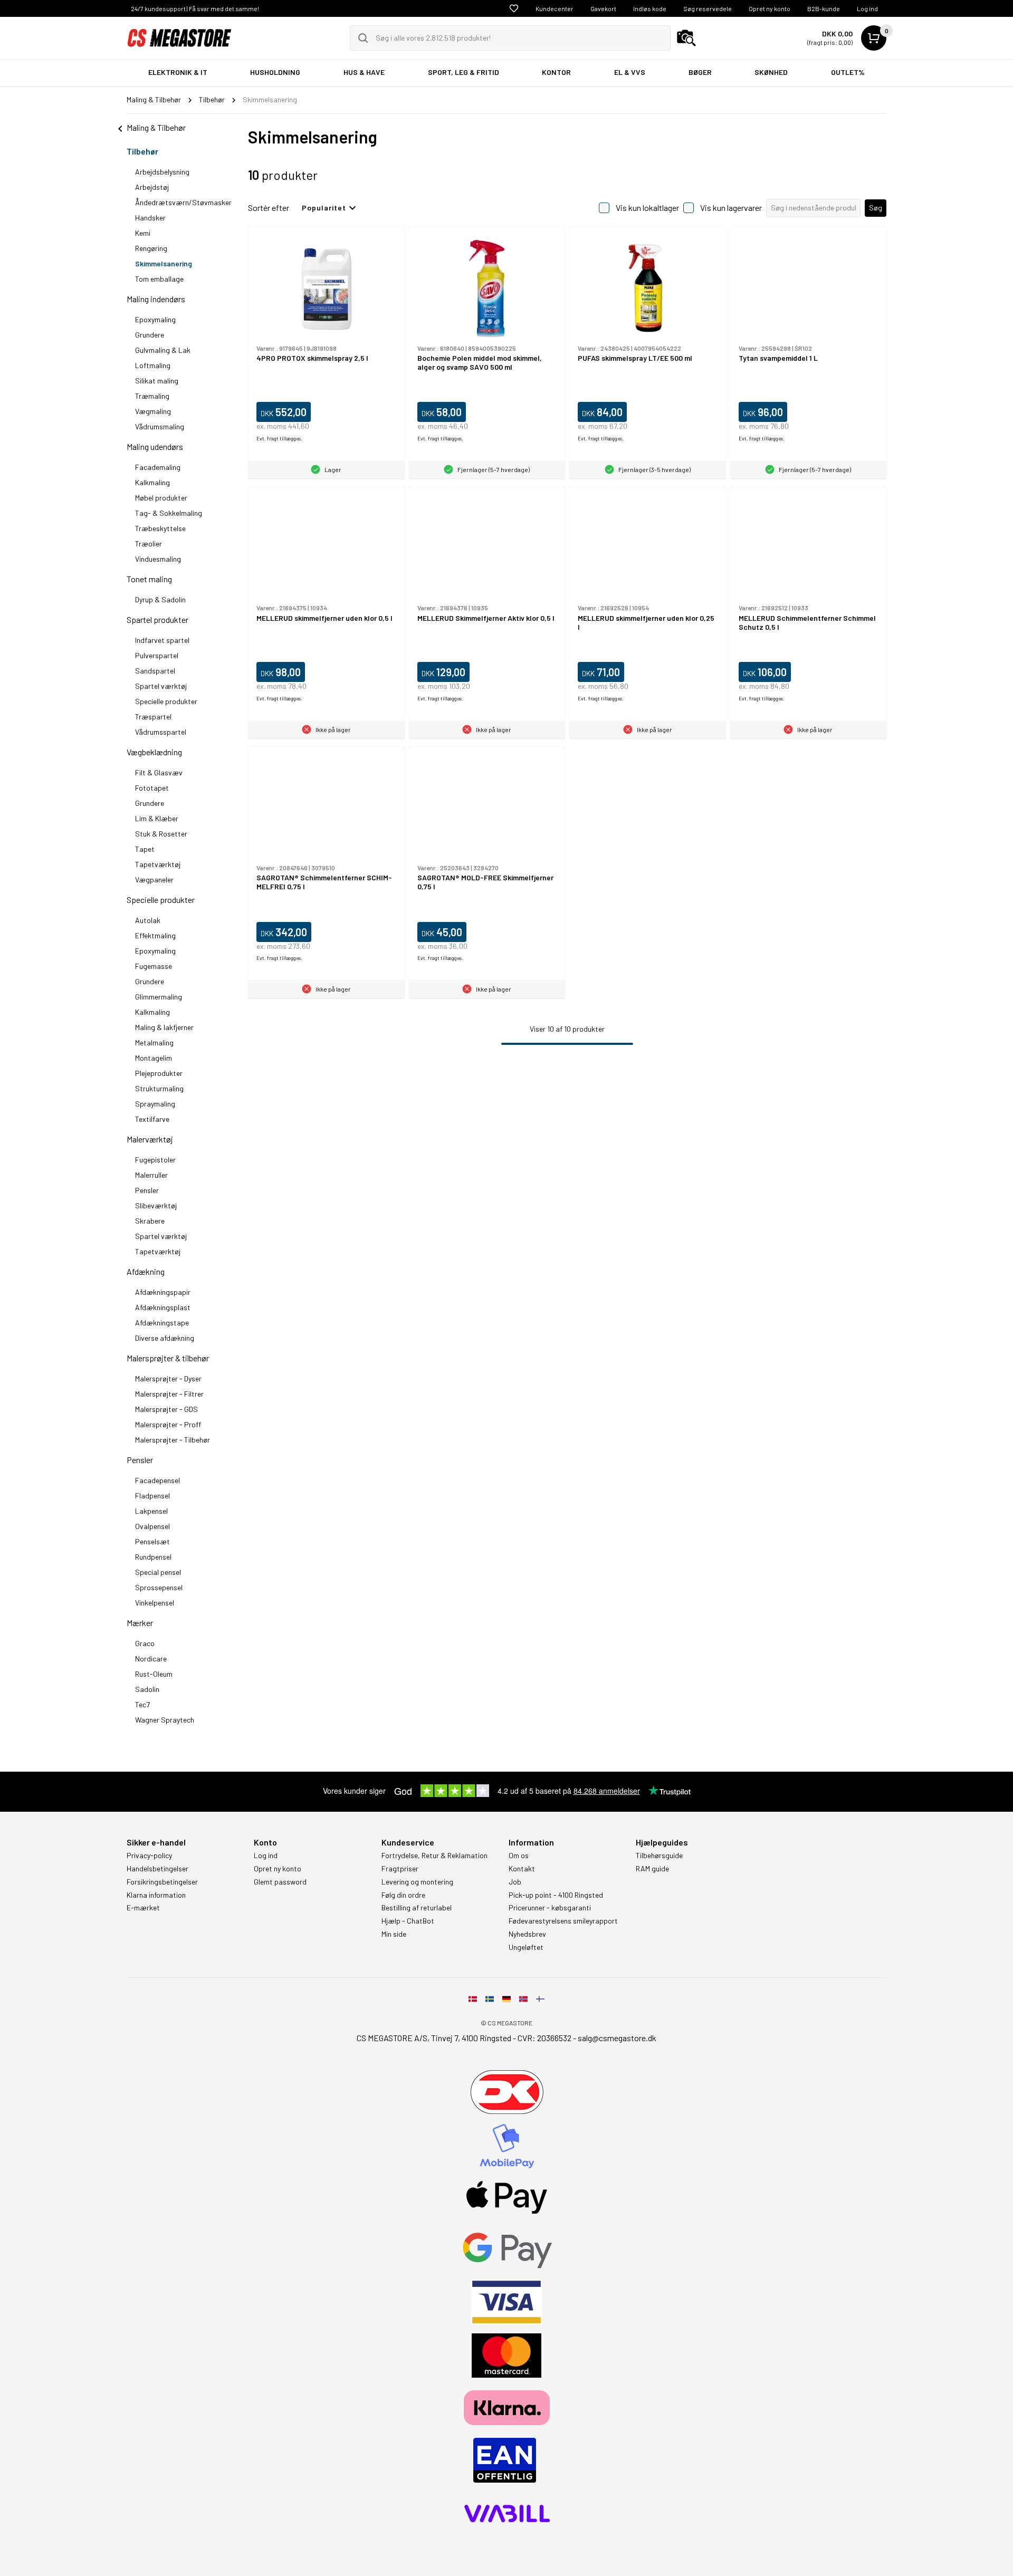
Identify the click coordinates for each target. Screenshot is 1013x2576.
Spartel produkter (157, 619)
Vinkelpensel (155, 1603)
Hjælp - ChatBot (408, 1921)
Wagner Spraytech (165, 1720)
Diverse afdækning (165, 1338)
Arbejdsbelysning (163, 172)
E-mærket (143, 1908)
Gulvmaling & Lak (164, 350)
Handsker (150, 218)
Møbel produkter (161, 498)
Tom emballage (159, 279)
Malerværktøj (151, 1139)
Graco (145, 1643)
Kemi (144, 233)
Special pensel (158, 1572)
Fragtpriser (400, 1869)
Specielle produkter (167, 701)
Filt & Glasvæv (160, 772)
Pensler (148, 1190)
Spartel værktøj (162, 686)
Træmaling (152, 396)
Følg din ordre (403, 1895)
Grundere (150, 335)
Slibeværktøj (157, 1205)
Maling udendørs (156, 446)
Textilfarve (153, 1119)
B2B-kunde (824, 8)
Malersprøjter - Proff (168, 1424)
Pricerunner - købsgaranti (550, 1908)
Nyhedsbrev (527, 1934)
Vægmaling (154, 411)
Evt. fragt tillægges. (279, 438)
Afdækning (146, 1271)
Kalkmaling (153, 482)
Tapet (146, 849)
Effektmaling (156, 935)
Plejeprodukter (160, 1073)
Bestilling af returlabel (417, 1908)
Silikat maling (157, 381)
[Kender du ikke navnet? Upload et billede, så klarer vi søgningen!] (686, 38)
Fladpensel (152, 1496)
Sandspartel (156, 671)
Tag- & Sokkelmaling (169, 513)
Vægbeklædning (155, 752)
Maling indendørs (157, 299)
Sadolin (147, 1689)
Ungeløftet (526, 1947)
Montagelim (154, 1058)
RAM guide (652, 1869)
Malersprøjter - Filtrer (169, 1394)
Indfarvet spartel (163, 640)
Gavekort (603, 8)
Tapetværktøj (159, 864)
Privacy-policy (149, 1856)
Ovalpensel (152, 1526)
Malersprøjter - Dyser (168, 1378)
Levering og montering (417, 1882)
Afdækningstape (162, 1323)
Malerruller (152, 1175)
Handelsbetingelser (157, 1869)
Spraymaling (156, 1104)
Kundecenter (555, 8)
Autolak (149, 920)
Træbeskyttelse (161, 528)
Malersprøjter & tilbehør (168, 1358)
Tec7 (142, 1704)
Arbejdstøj (153, 187)
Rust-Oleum (154, 1674)
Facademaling (159, 467)
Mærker (140, 1623)
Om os (519, 1856)
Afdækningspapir (163, 1292)
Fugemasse (154, 966)
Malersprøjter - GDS (166, 1409)
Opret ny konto (770, 8)
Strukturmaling (160, 1088)
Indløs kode (650, 8)
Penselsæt (152, 1541)
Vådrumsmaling (160, 426)
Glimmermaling (159, 997)
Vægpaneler (154, 880)
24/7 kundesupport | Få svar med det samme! (195, 8)
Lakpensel (151, 1511)
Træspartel (154, 717)
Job (515, 1882)
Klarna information (156, 1895)
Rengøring (152, 248)
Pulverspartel (157, 655)
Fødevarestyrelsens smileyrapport (563, 1921)
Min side (394, 1934)
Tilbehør (143, 151)
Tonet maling (149, 579)
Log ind (867, 8)
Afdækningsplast (163, 1307)
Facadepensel (157, 1480)
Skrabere (151, 1221)
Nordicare (151, 1659)
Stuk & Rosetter (161, 834)
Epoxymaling (156, 319)
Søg (876, 208)
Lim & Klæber (157, 818)
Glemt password (280, 1882)
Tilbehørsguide (659, 1856)
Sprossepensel (159, 1587)
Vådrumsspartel (161, 732)
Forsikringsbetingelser (162, 1882)
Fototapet (152, 788)
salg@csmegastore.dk (617, 2038)
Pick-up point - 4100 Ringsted (556, 1895)
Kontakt (522, 1869)
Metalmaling (154, 1042)
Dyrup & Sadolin (160, 599)
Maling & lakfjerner (164, 1027)
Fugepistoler (155, 1160)
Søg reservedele (708, 8)
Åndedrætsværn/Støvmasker (183, 202)
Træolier (149, 544)
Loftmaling (154, 365)
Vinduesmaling (159, 559)
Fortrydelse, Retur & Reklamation (434, 1856)
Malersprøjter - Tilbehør (173, 1440)
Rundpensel (153, 1557)
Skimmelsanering (164, 263)
